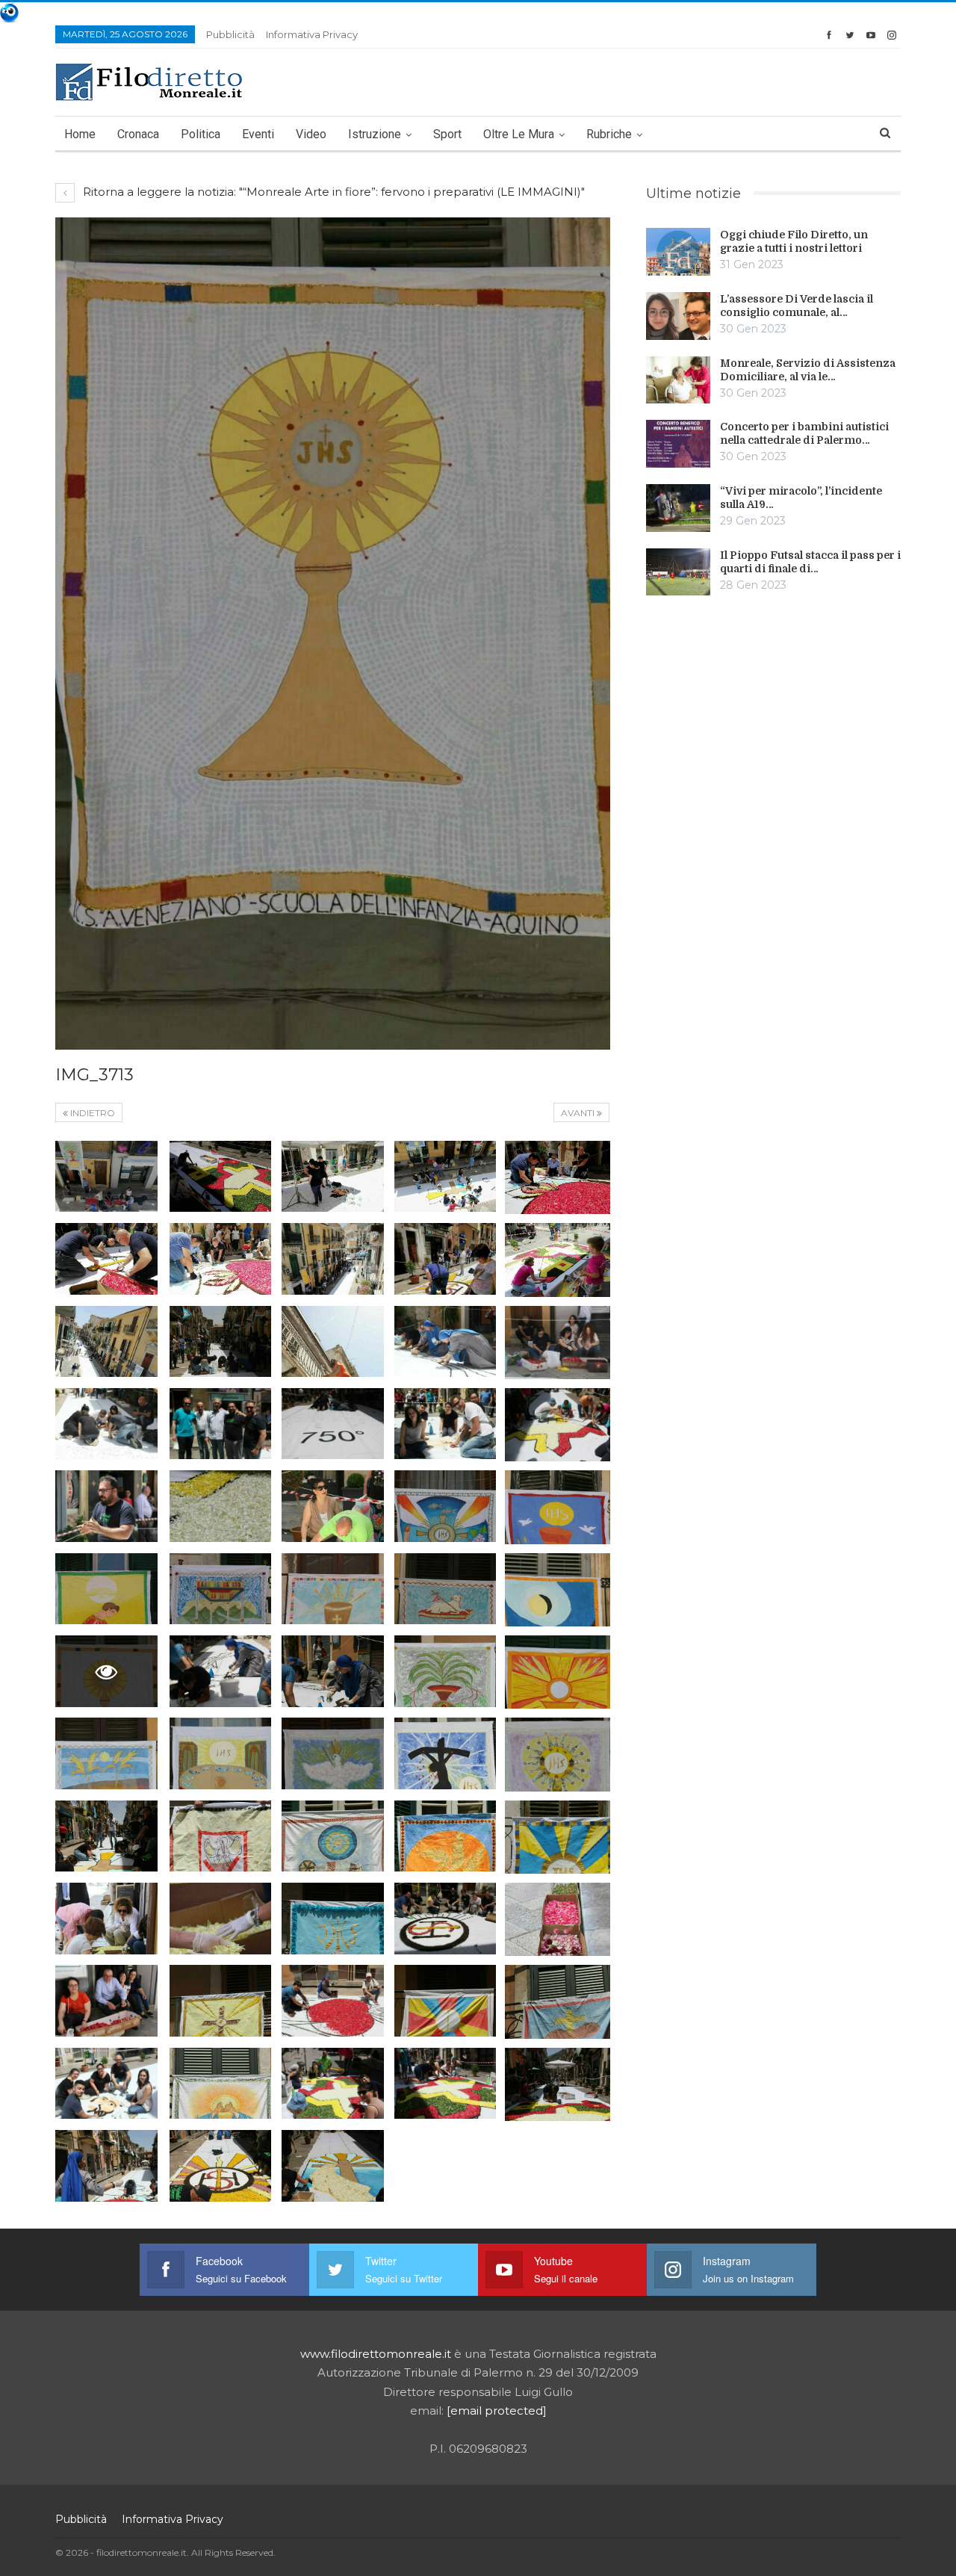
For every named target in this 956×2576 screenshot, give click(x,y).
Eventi (258, 134)
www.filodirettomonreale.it (376, 2354)
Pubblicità (230, 34)
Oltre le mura (519, 134)
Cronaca (138, 134)
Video (311, 134)
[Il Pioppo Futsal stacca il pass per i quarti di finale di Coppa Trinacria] (678, 572)
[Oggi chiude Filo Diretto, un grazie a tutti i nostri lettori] (678, 252)
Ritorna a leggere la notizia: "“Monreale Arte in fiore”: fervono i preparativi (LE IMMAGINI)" (332, 192)
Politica (201, 134)
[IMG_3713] (106, 1177)
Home (80, 134)
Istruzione (375, 134)
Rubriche (609, 134)
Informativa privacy (312, 34)
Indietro (91, 1113)
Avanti (579, 1113)
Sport (447, 134)
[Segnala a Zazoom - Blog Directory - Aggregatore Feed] (9, 12)
